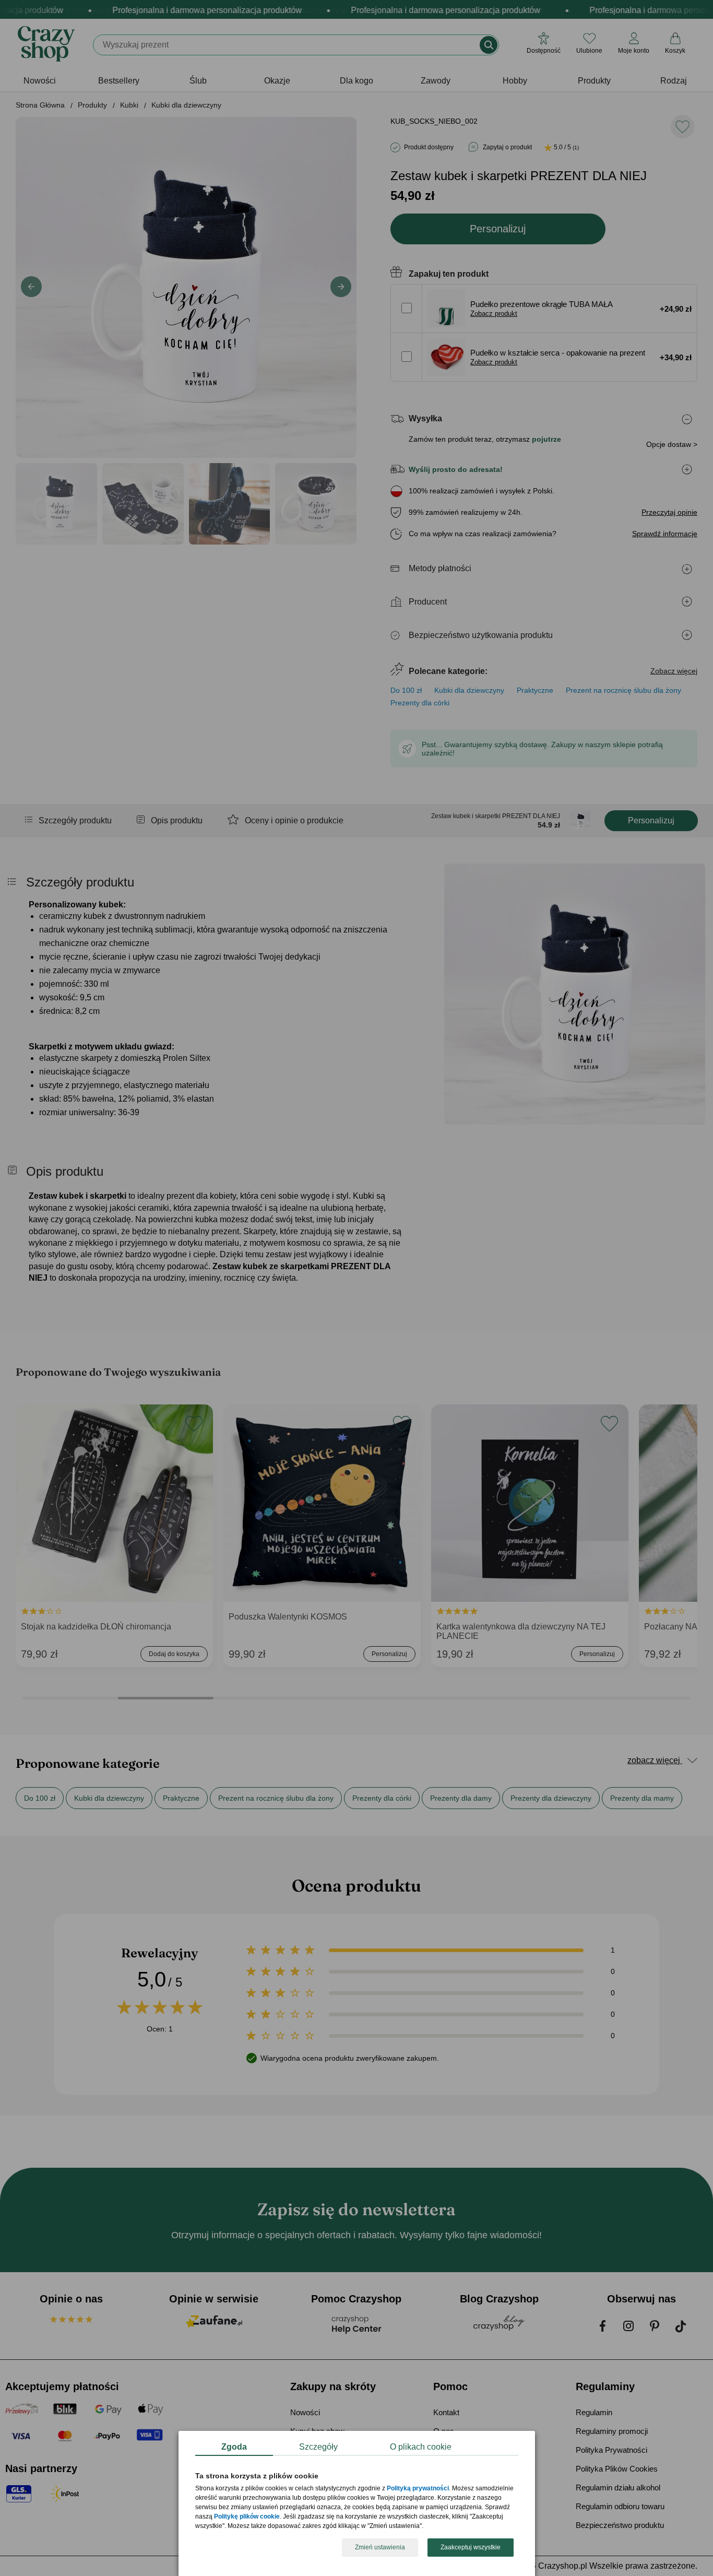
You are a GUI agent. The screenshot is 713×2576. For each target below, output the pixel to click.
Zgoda (234, 2447)
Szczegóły (318, 2447)
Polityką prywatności (418, 2489)
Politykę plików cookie (247, 2517)
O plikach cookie (421, 2447)
